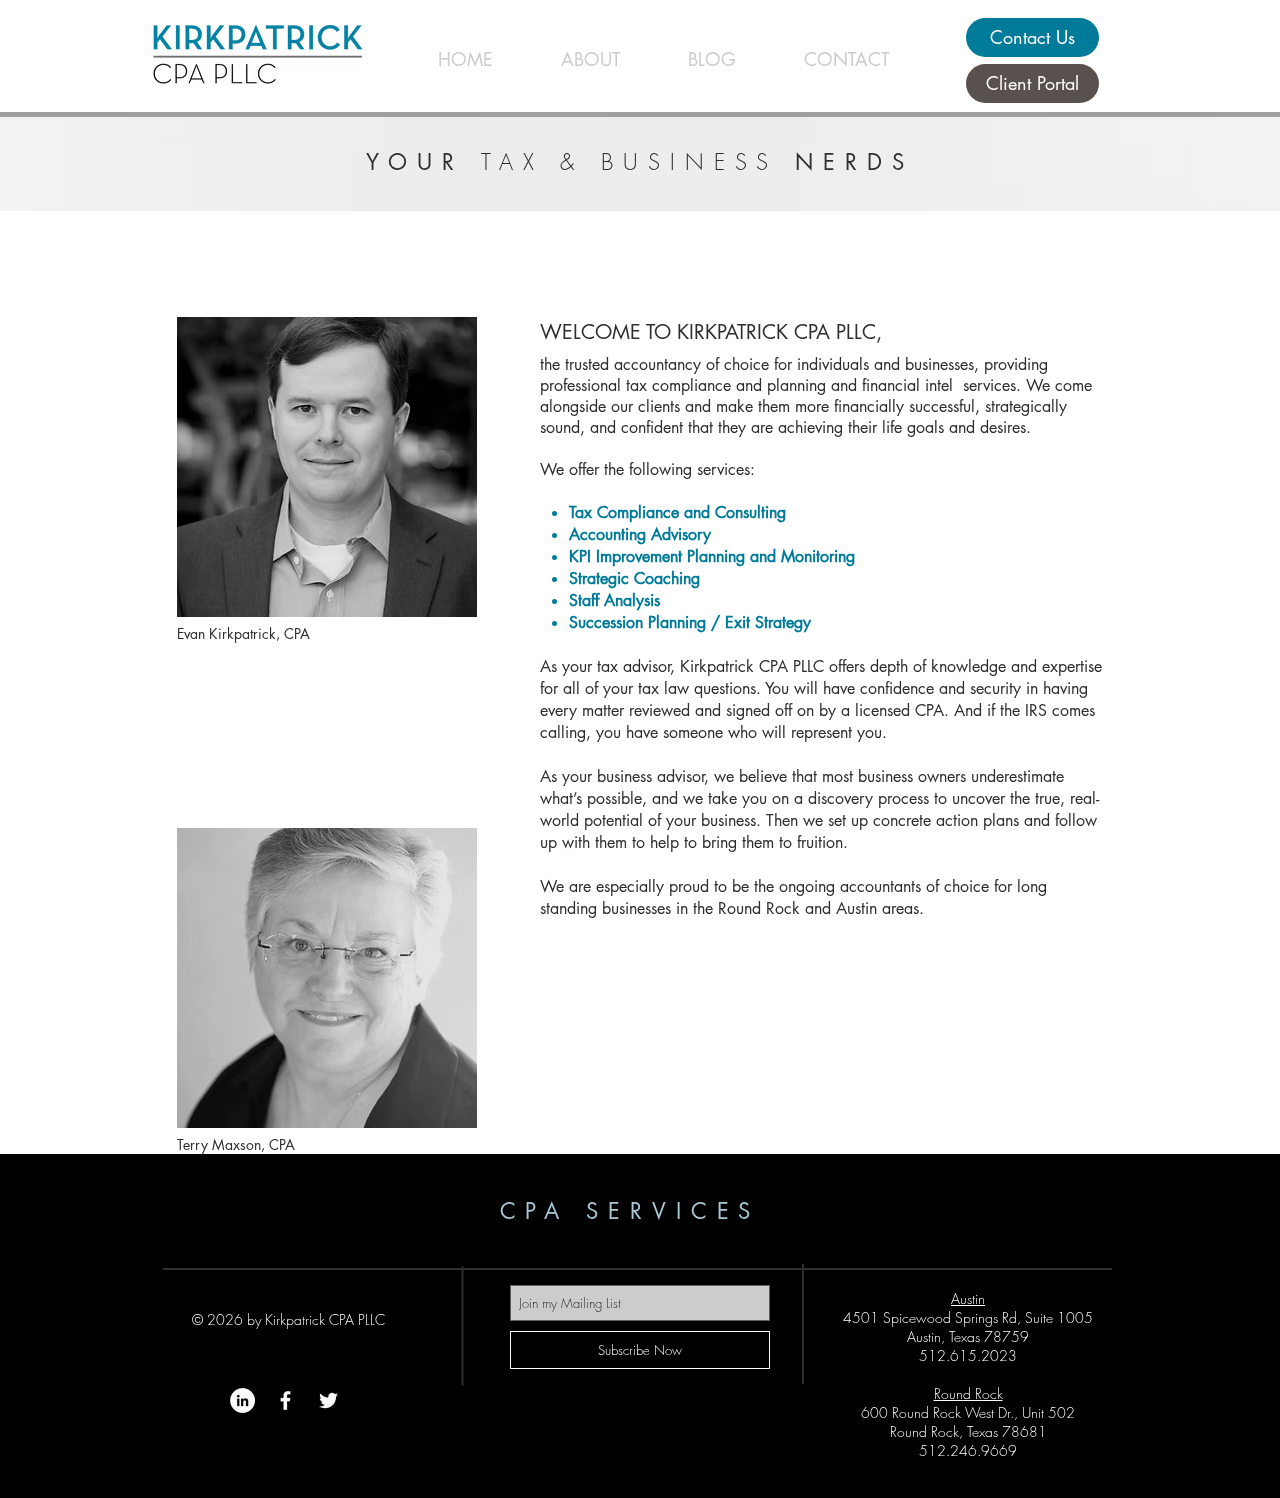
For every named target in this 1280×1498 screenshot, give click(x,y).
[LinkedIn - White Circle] (242, 1400)
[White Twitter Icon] (328, 1400)
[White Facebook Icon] (285, 1400)
